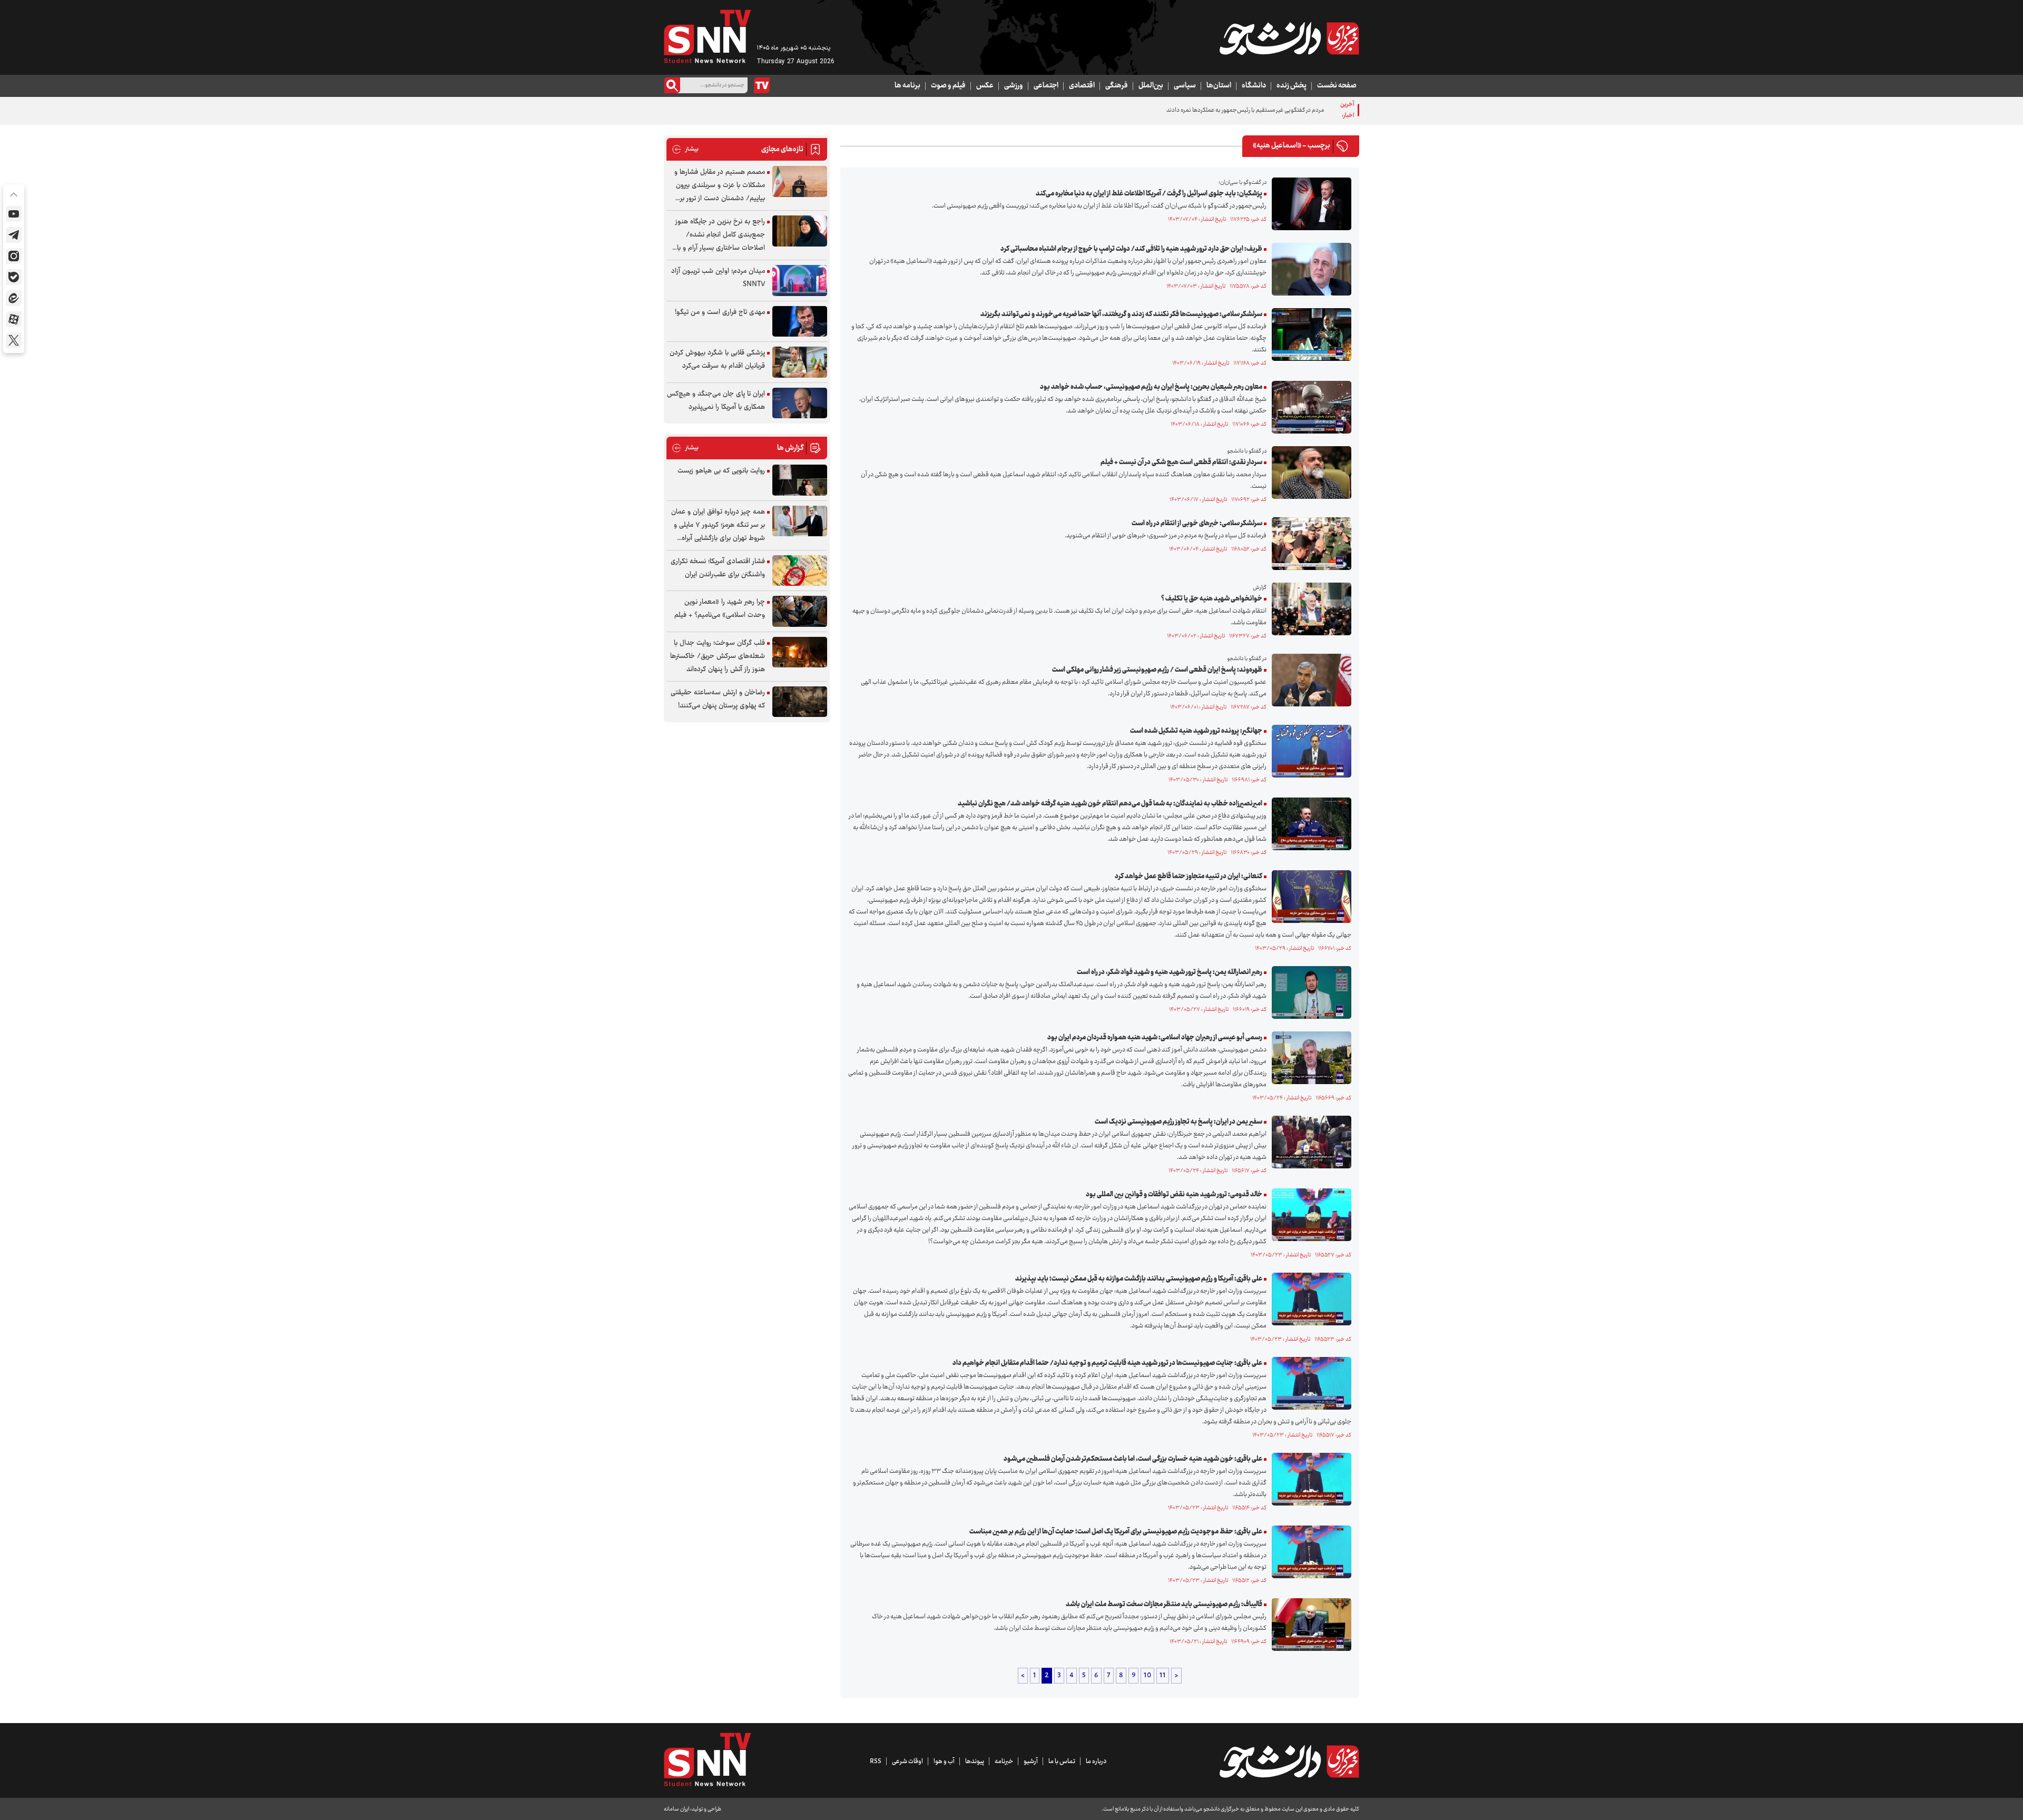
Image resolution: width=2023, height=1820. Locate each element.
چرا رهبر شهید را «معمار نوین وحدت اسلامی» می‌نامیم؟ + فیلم (720, 609)
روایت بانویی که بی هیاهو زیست (721, 471)
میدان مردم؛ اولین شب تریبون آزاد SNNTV (718, 278)
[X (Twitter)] (14, 340)
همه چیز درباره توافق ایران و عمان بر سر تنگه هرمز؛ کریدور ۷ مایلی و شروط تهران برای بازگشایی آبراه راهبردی (718, 525)
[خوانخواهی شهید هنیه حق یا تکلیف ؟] (1309, 609)
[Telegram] (14, 235)
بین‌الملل (1151, 86)
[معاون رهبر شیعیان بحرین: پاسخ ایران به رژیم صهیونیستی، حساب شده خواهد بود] (1309, 407)
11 (1163, 1676)
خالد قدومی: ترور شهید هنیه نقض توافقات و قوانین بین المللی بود (1174, 1195)
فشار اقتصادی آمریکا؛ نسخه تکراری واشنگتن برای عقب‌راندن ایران (718, 568)
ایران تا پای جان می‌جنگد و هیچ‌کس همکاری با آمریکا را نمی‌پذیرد (716, 401)
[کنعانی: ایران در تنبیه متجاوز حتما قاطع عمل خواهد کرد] (1309, 897)
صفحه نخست (1337, 86)
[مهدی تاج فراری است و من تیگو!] (800, 322)
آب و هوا (944, 1762)
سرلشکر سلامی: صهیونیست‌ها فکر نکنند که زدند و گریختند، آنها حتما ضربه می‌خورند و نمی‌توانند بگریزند (1121, 314)
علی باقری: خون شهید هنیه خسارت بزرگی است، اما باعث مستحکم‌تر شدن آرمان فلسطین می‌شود (1133, 1459)
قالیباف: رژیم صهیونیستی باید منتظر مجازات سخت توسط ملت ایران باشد (1164, 1605)
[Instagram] (14, 256)
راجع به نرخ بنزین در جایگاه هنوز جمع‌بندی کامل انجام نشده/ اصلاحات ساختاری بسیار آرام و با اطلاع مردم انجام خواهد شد (720, 235)
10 (1147, 1676)
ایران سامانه (676, 1809)
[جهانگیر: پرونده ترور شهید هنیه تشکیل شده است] (1309, 751)
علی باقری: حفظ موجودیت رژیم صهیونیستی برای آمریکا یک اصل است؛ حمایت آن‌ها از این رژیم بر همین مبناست (1116, 1532)
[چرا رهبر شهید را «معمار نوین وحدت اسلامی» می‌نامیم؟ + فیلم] (800, 611)
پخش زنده (1292, 86)
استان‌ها (1219, 86)
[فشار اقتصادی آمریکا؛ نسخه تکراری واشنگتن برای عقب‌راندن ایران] (800, 571)
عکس (985, 86)
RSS (876, 1762)
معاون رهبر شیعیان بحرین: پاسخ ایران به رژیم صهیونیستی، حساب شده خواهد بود (1151, 387)
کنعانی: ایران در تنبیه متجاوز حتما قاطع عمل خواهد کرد (1189, 877)
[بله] (14, 277)
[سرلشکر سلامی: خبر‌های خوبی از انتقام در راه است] (1309, 544)
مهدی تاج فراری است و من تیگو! (720, 312)
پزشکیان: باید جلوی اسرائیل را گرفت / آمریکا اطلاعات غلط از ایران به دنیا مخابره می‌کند (1149, 194)
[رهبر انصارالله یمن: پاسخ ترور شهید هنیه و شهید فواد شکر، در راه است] (1309, 992)
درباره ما (1096, 1762)
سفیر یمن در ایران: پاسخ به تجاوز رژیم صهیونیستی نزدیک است (1179, 1122)
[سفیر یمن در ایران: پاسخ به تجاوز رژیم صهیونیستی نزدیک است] (1309, 1142)
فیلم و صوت (948, 86)
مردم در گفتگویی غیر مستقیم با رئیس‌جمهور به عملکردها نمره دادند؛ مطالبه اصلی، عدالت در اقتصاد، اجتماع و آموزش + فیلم (1181, 110)
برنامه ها (907, 86)
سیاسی (1185, 86)
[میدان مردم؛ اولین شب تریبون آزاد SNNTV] (800, 281)
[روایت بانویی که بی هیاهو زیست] (800, 480)
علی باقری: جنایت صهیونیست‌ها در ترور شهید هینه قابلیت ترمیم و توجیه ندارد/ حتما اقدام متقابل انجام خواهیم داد (1107, 1363)
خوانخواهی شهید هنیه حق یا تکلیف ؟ (1212, 599)
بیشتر (685, 149)
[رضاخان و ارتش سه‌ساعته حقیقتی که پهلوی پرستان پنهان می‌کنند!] (800, 702)
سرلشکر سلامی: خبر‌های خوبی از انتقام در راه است (1197, 524)
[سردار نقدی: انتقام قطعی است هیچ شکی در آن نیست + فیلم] (1309, 473)
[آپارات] (14, 319)
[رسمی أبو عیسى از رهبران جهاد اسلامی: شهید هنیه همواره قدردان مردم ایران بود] (1309, 1058)
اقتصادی (1082, 86)
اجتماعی (1046, 86)
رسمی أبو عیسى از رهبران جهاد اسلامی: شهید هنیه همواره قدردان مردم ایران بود (1155, 1038)
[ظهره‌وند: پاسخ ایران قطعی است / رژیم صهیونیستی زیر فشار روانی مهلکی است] (1309, 680)
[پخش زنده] (762, 85)
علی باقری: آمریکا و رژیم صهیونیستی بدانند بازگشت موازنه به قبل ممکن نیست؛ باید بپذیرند (1139, 1279)
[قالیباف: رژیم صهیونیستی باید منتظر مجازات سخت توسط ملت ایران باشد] (1309, 1625)
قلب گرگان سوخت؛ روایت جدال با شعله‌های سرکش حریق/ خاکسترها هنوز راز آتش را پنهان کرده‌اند (718, 656)
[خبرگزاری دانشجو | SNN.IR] (1289, 38)
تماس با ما (1062, 1762)
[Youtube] (14, 214)
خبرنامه (1004, 1762)
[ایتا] (14, 298)
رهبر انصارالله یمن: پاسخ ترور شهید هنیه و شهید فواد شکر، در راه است (1170, 972)
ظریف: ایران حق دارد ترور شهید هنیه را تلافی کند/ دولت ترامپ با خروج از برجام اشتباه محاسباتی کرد (1131, 249)
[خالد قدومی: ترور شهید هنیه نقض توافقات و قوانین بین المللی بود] (1309, 1215)
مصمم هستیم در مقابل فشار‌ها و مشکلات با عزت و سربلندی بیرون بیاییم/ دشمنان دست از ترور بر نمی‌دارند (720, 186)
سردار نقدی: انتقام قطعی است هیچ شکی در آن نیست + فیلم (1181, 463)
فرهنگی (1117, 86)
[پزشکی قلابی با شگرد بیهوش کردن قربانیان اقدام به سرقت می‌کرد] (800, 362)
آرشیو (1031, 1762)
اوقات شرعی (907, 1762)
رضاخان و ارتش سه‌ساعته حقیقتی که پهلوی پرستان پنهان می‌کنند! (718, 699)
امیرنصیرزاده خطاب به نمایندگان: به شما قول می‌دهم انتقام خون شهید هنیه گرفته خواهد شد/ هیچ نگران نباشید (1110, 804)
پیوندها (975, 1762)
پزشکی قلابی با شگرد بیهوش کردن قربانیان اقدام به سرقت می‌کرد (717, 360)
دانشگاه (1254, 86)
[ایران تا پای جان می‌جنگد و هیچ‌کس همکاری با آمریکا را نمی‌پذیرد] (800, 403)
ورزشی (1014, 86)
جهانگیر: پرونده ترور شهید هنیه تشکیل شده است (1196, 731)
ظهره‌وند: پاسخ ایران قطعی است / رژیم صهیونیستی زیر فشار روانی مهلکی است (1157, 670)
